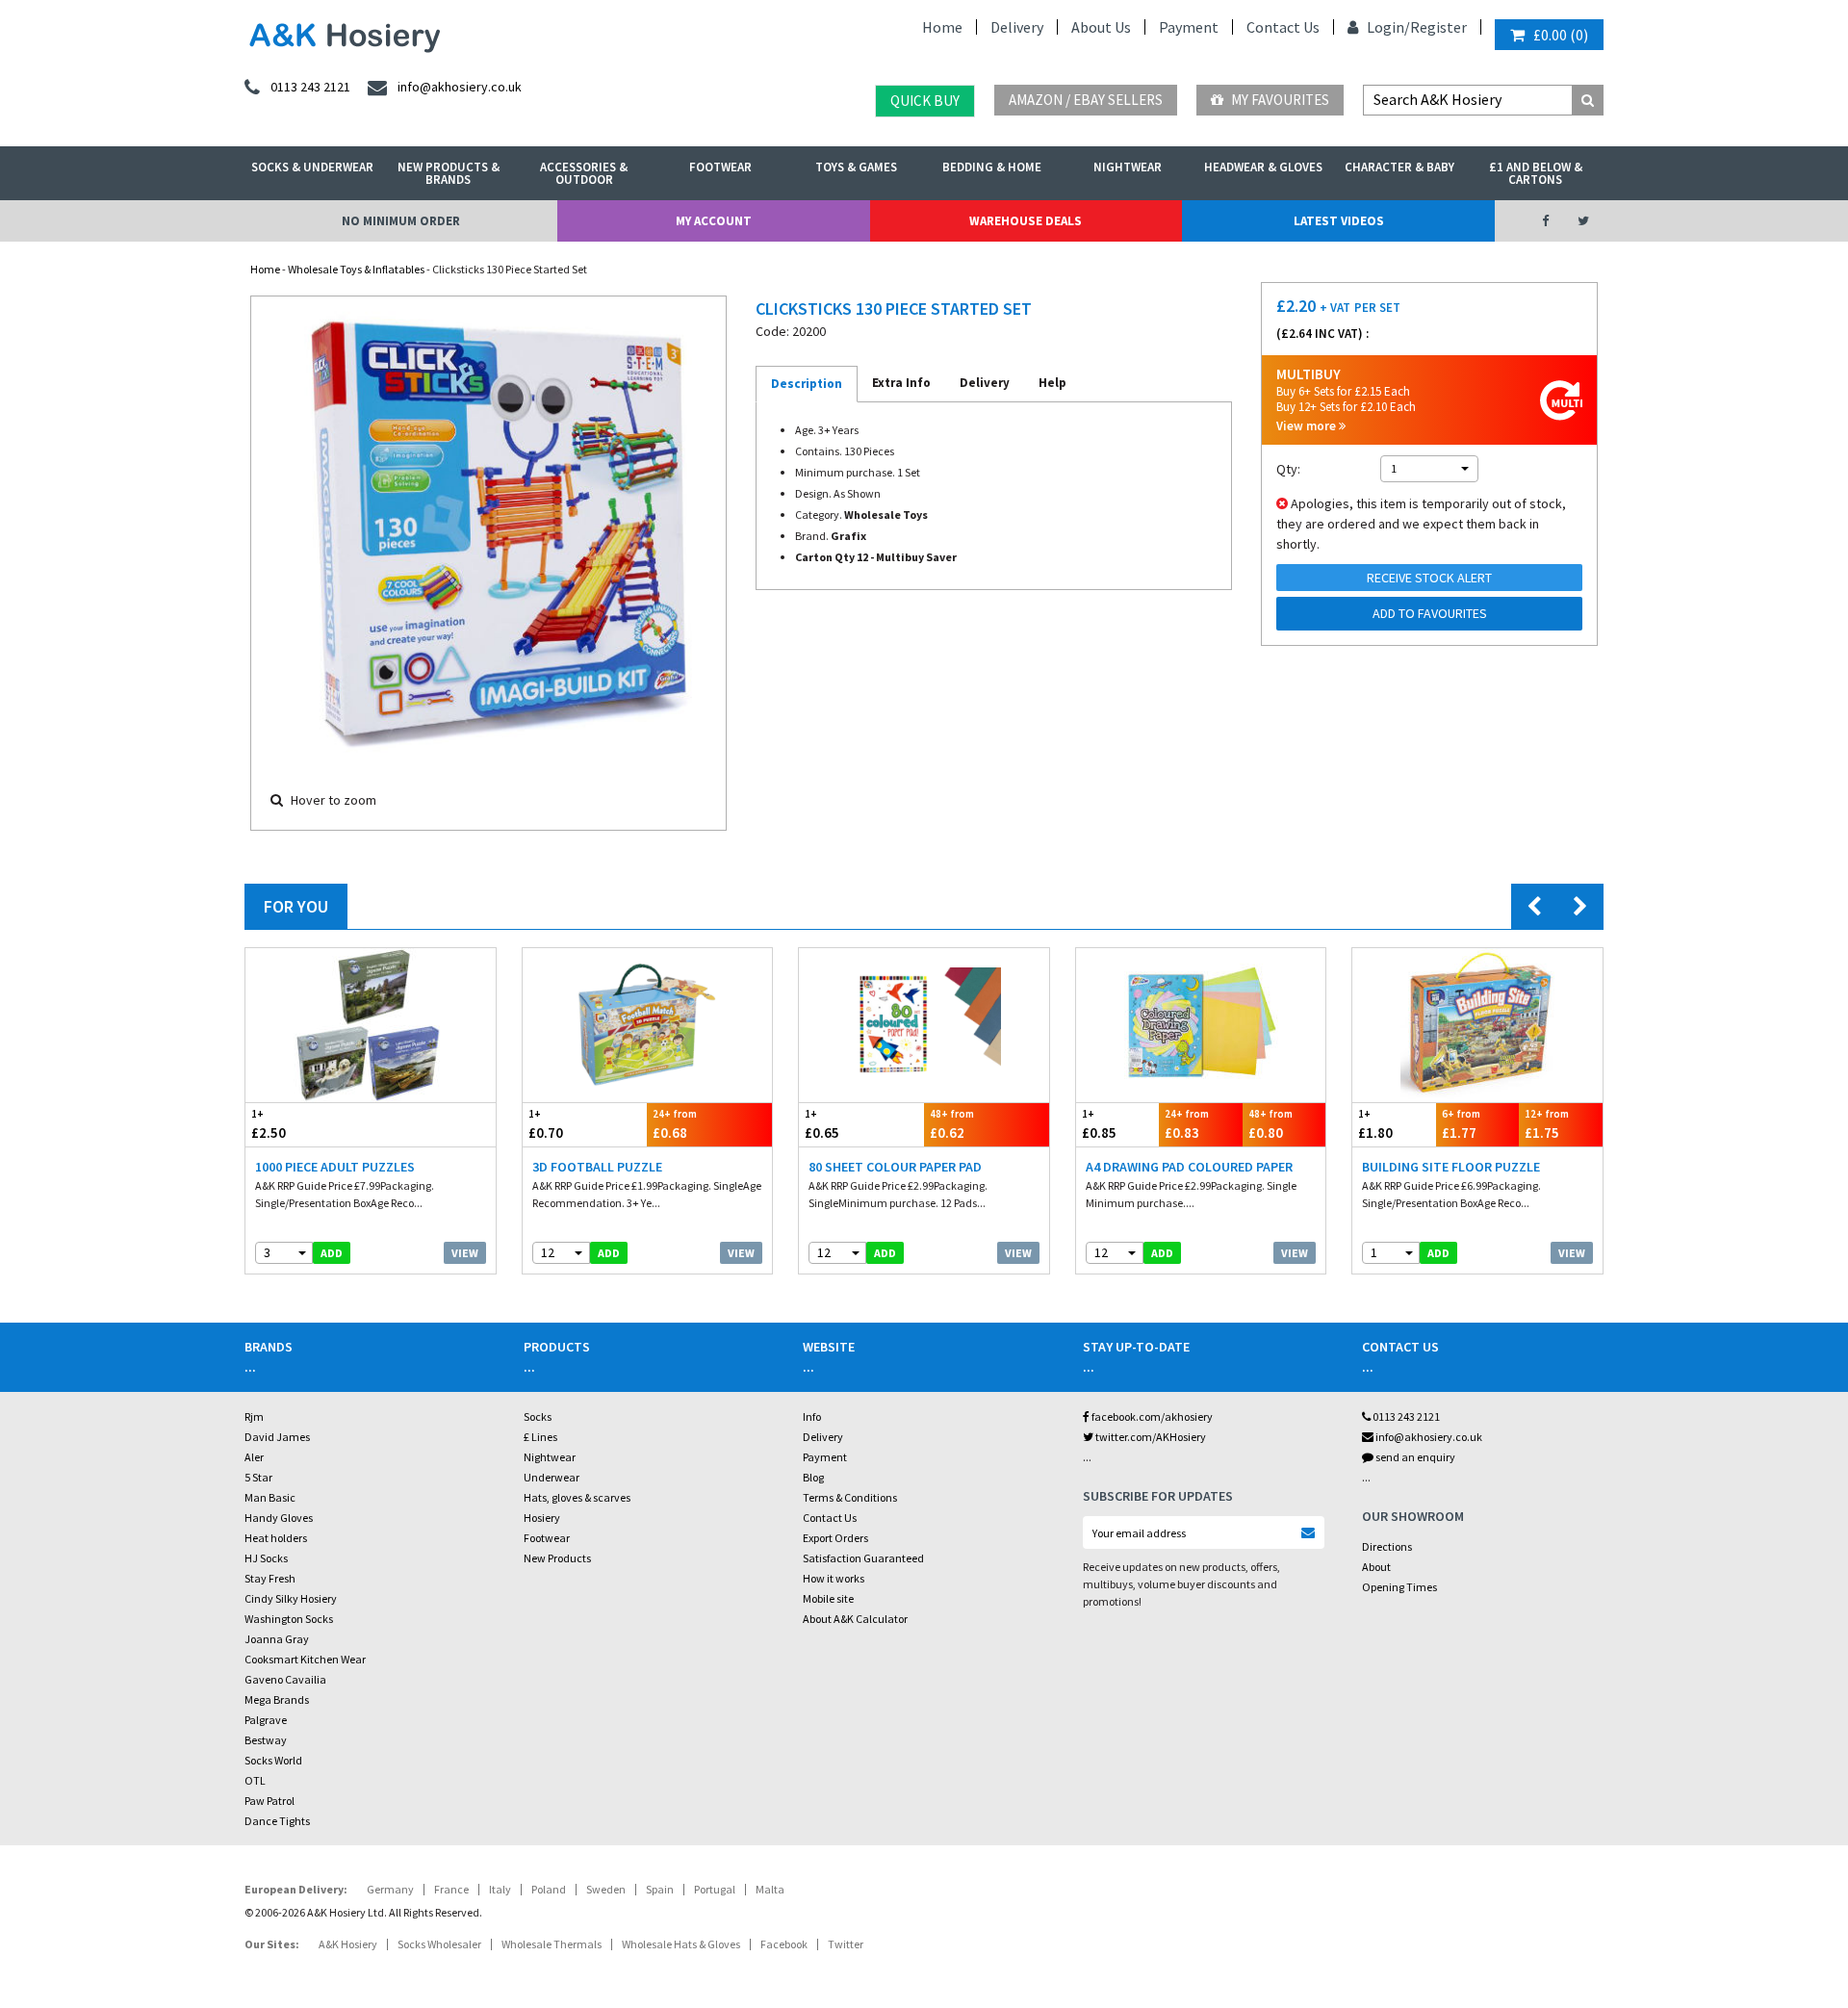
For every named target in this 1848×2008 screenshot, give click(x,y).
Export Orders (835, 1538)
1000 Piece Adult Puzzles (335, 1167)
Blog (813, 1477)
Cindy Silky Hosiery (291, 1598)
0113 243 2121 (1405, 1416)
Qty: (1288, 469)
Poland (549, 1889)
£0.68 (675, 1124)
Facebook (784, 1944)
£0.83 (1187, 1124)
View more (1308, 426)
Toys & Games (856, 167)
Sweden (606, 1889)
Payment (1189, 27)
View (465, 1253)
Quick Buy (925, 101)
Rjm (254, 1416)
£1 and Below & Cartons (1536, 173)
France (451, 1889)
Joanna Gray (277, 1639)
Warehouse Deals (1026, 221)
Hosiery (542, 1518)
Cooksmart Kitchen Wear (305, 1659)
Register (1438, 27)
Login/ (1387, 27)
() (1561, 35)
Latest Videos (1339, 221)
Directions (1387, 1546)
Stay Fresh (270, 1578)
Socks (538, 1416)
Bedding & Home (992, 167)
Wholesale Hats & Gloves (681, 1944)
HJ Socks (266, 1558)
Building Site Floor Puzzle (1451, 1167)
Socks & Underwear (312, 167)
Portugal (715, 1889)
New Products (557, 1558)
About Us (1101, 27)
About (1376, 1567)
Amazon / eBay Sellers (1086, 100)
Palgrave (266, 1720)
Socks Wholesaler (439, 1944)
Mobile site (828, 1598)
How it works (834, 1578)
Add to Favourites (1430, 613)
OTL (255, 1780)
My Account (714, 221)
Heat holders (276, 1538)
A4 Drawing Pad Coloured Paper (1189, 1167)
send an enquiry (1414, 1457)
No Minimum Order (401, 221)
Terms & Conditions (850, 1497)
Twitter (846, 1944)
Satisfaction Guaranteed (863, 1558)
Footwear (720, 167)
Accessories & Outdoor (584, 173)
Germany (390, 1889)
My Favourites (1279, 100)
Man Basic (270, 1497)
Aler (254, 1457)
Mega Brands (277, 1699)
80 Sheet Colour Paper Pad (895, 1167)
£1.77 (1461, 1124)
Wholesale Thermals (552, 1944)
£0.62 (952, 1124)
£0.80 (1270, 1124)
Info (812, 1416)
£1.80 (1375, 1124)
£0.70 (546, 1124)
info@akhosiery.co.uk (1429, 1437)
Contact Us (1283, 27)
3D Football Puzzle (597, 1167)
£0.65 (822, 1124)
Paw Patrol (269, 1801)
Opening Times (1399, 1587)
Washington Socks (289, 1619)
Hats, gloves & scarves (577, 1497)
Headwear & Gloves (1263, 167)
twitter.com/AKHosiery (1150, 1437)
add (332, 1253)
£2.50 (269, 1124)
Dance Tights (277, 1821)
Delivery (1017, 27)
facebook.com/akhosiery (1151, 1416)
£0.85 (1099, 1124)
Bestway (266, 1740)
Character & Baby (1399, 167)
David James (277, 1437)
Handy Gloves (279, 1518)
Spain (660, 1889)
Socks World (273, 1760)
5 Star (258, 1477)
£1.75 (1547, 1124)
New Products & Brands (449, 173)
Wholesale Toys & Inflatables (356, 269)
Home (942, 27)
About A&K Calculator (855, 1619)
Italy (500, 1889)
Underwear (552, 1477)
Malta (770, 1889)
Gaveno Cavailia (285, 1679)
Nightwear (1128, 167)
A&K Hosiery (348, 1944)
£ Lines (540, 1437)
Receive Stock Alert (1429, 578)
